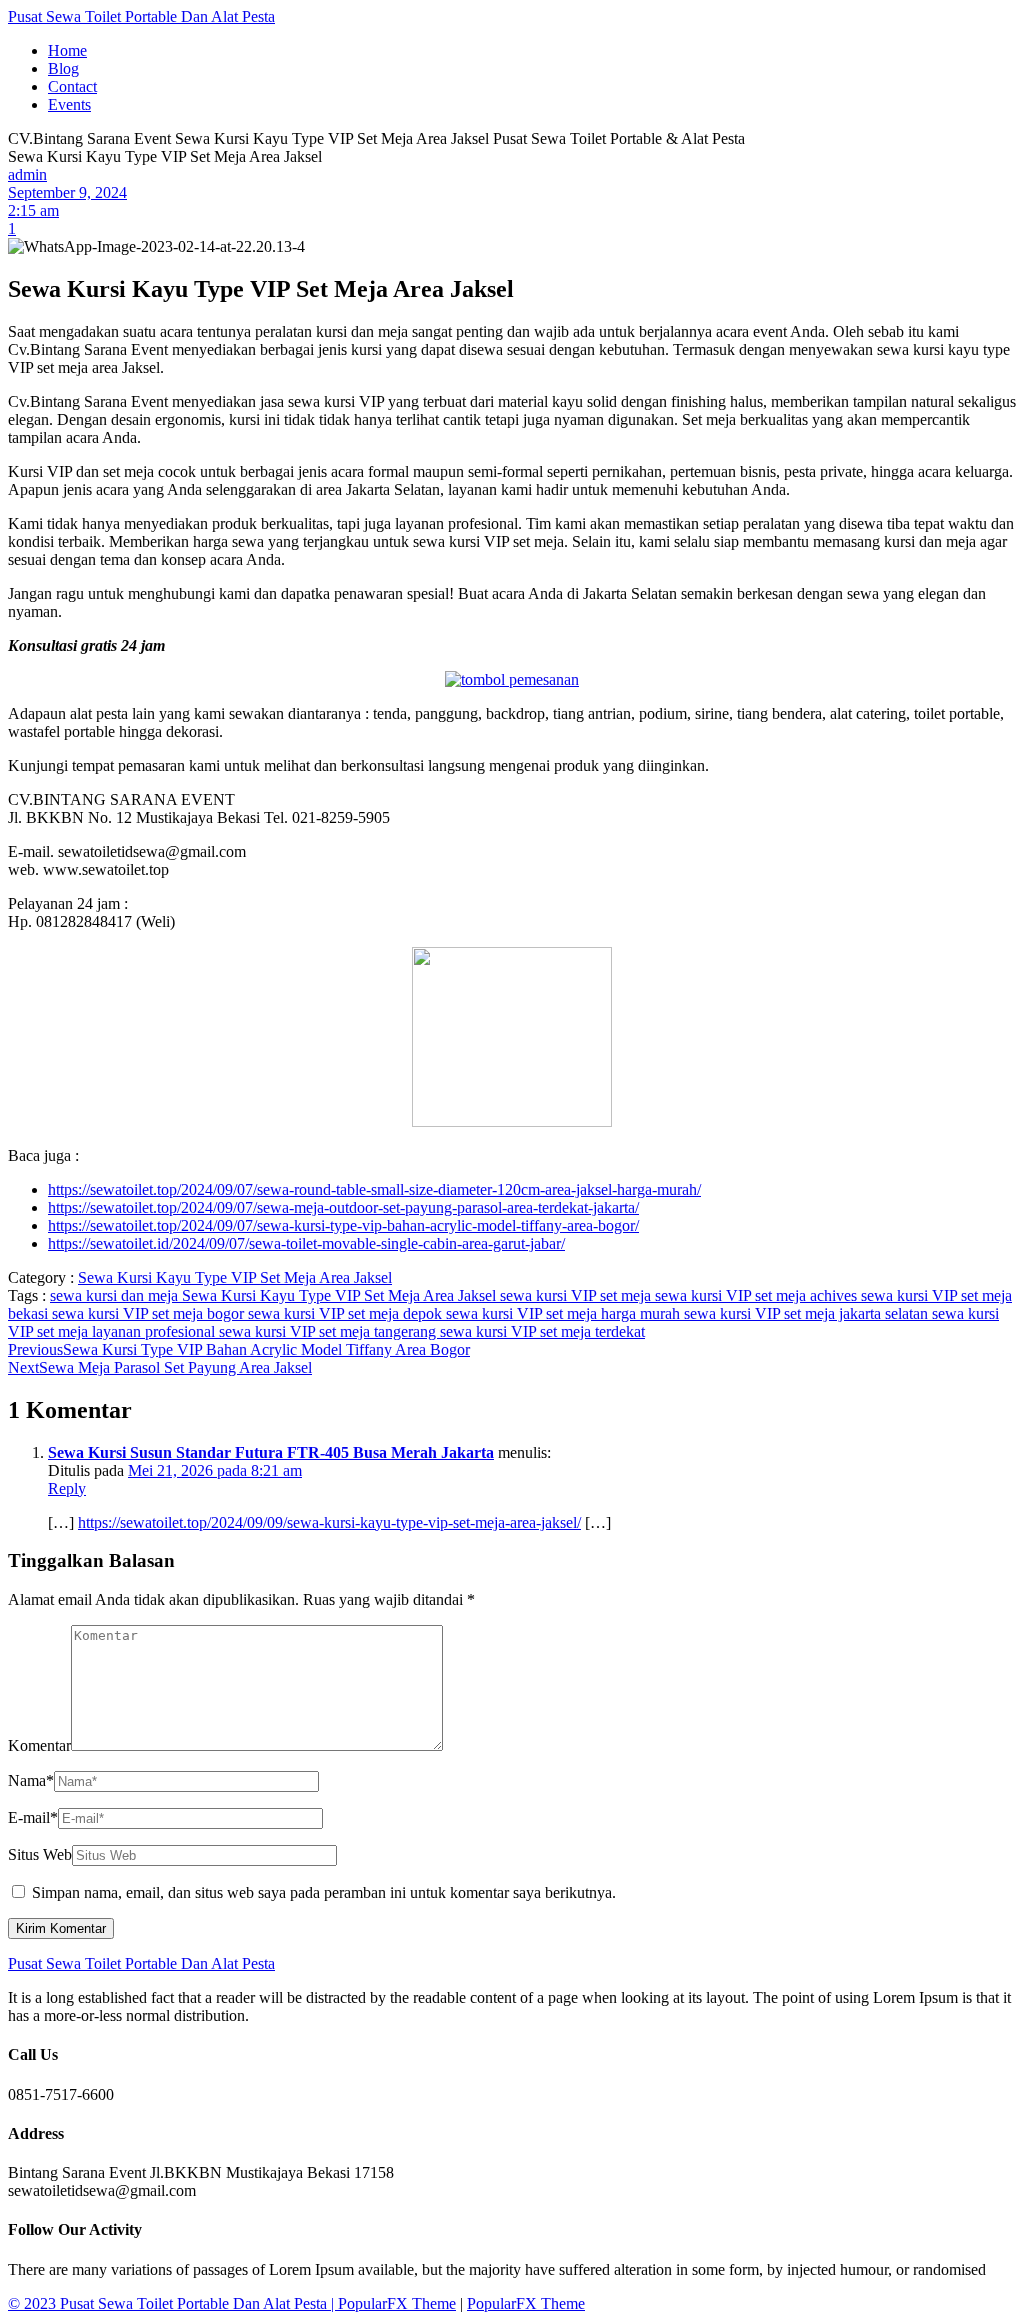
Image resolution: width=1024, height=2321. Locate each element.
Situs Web (40, 1854)
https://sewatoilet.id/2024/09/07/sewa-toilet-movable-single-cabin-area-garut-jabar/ (306, 1243)
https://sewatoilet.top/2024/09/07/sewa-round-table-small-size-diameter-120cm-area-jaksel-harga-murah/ (374, 1189)
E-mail (33, 1817)
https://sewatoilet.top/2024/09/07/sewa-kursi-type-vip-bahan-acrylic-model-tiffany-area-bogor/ (343, 1225)
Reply (67, 1488)
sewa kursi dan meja (116, 1295)
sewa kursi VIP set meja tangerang (329, 1331)
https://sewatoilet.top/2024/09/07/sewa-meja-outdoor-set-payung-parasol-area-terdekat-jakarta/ (343, 1207)
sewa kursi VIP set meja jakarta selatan (808, 1313)
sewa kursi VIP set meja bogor (150, 1313)
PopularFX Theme (397, 2303)
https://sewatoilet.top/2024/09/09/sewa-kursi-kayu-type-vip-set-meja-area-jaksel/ (329, 1522)
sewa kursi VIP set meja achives (758, 1295)
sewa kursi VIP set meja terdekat (542, 1331)
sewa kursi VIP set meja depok (347, 1313)
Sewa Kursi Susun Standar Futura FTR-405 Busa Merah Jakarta (271, 1452)
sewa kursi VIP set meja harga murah (565, 1313)
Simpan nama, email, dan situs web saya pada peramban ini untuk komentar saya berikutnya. (324, 1892)
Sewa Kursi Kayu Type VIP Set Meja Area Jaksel (235, 1277)
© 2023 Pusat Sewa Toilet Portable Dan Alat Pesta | (173, 2303)
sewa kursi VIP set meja (577, 1295)
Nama (31, 1780)
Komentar (39, 1745)
